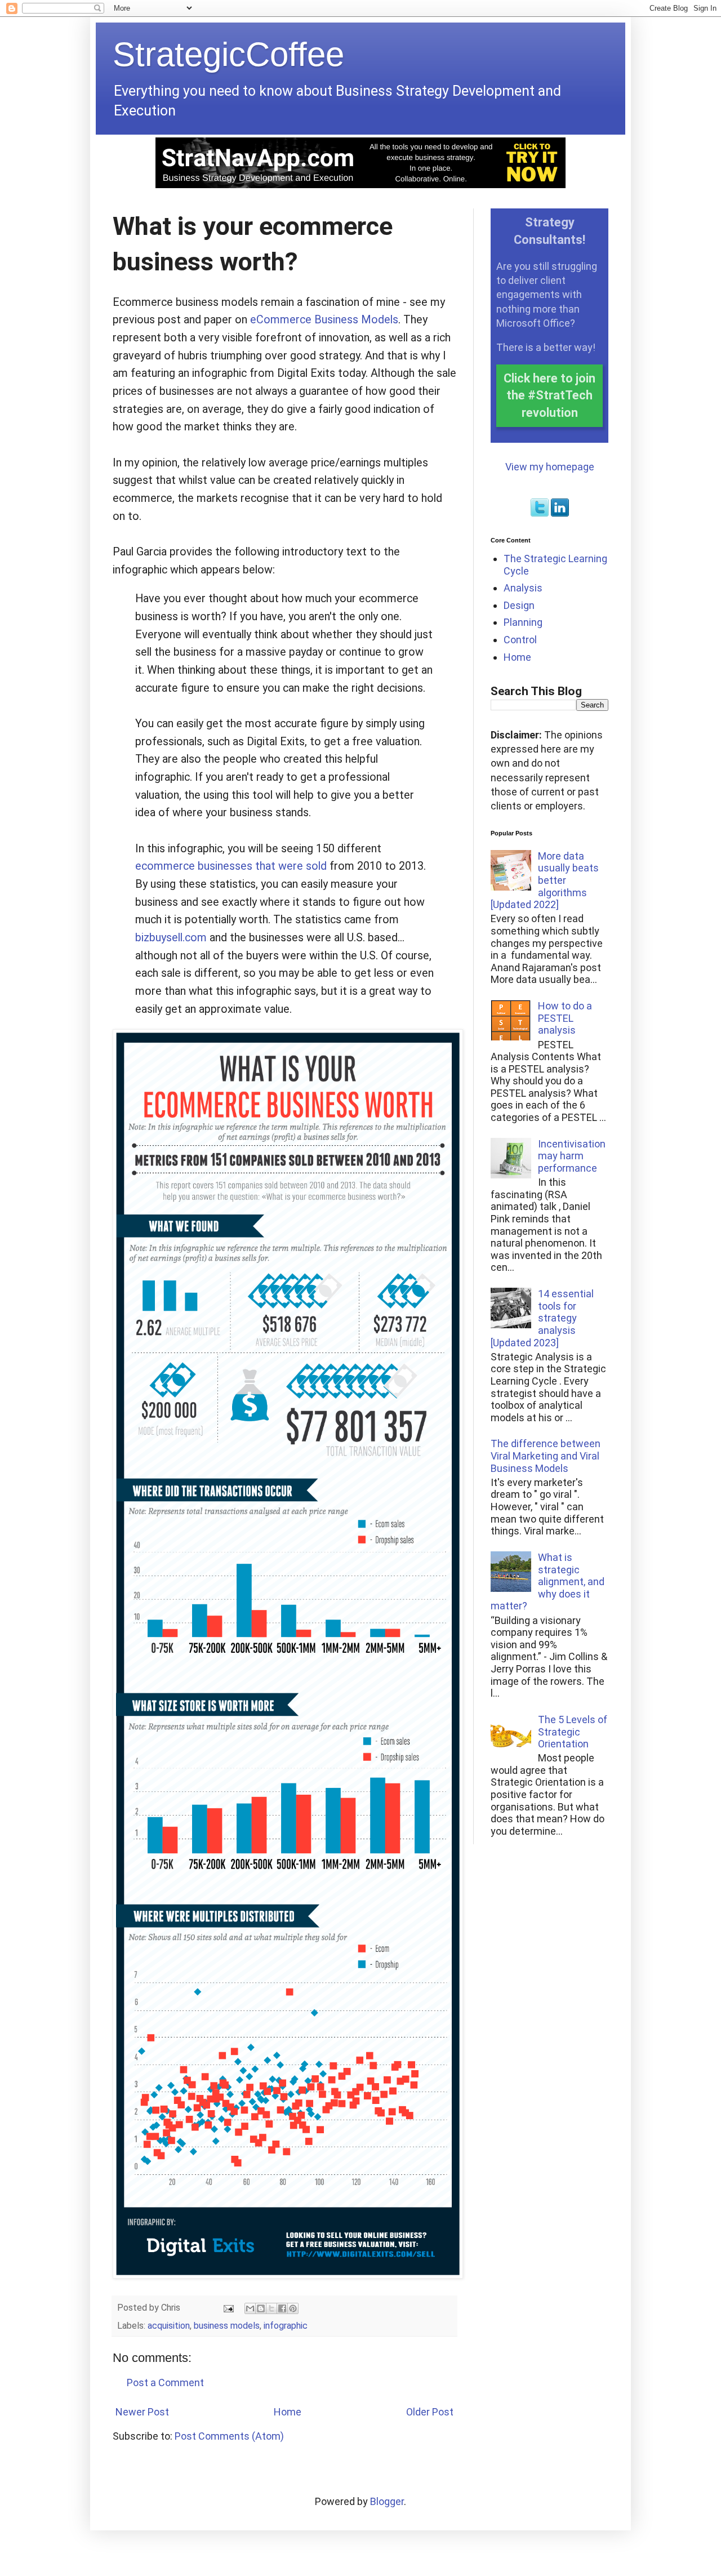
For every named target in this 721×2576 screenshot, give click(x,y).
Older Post (430, 2412)
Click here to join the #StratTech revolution (549, 395)
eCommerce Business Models (324, 320)
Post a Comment (165, 2383)
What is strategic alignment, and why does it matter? (548, 1581)
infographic (286, 2326)
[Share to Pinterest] (293, 2308)
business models (227, 2326)
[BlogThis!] (261, 2308)
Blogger (387, 2501)
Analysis (523, 588)
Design (519, 605)
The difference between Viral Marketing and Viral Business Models (546, 1456)
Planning (523, 622)
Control (520, 640)
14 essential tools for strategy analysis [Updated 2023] (542, 1318)
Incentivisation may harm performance (572, 1156)
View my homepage (550, 467)
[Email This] (250, 2308)
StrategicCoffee (228, 54)
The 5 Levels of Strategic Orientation (573, 1732)
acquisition (169, 2326)
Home (288, 2412)
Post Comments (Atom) (229, 2436)
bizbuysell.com (171, 938)
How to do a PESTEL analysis (565, 1018)
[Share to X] (272, 2308)
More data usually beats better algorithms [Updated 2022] (545, 880)
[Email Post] (228, 2308)
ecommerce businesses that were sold (231, 866)
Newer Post (142, 2412)
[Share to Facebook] (282, 2308)
